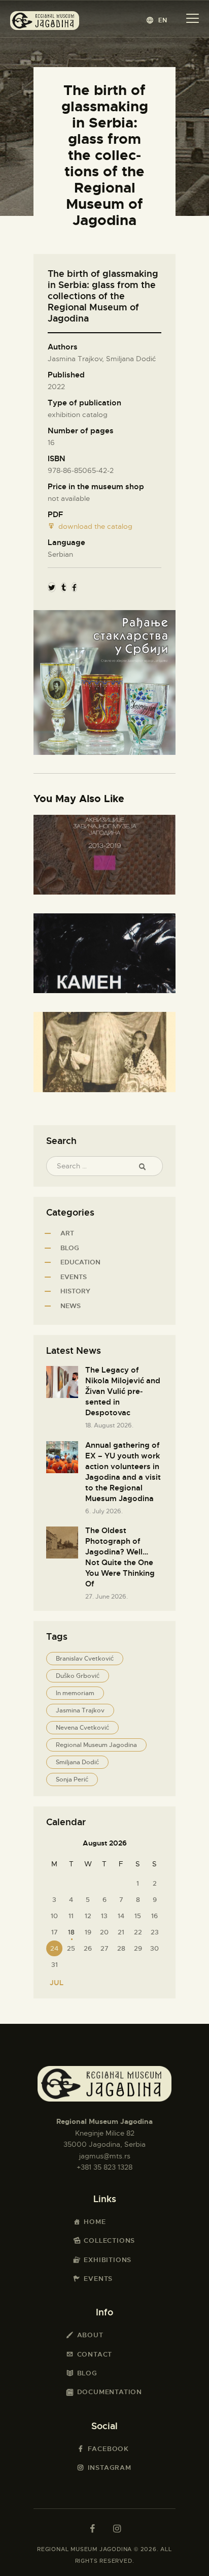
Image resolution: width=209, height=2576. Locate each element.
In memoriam (75, 1693)
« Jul (54, 1983)
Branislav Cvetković (85, 1659)
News (71, 1306)
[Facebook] (74, 587)
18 (71, 1932)
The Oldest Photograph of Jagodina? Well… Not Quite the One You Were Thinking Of (120, 1557)
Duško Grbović (78, 1676)
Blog (70, 1248)
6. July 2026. (104, 1511)
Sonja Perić (72, 1779)
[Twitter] (52, 587)
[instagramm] (117, 2529)
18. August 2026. (109, 1425)
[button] (157, 20)
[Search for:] (104, 1166)
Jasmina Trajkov (80, 1710)
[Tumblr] (64, 587)
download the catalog (95, 526)
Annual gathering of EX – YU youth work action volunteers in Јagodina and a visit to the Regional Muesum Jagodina (123, 1472)
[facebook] (92, 2529)
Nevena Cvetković (82, 1728)
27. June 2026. (107, 1597)
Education (80, 1262)
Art (67, 1233)
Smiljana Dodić (77, 1762)
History (75, 1291)
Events (74, 1277)
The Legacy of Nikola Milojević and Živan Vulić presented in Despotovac (123, 1391)
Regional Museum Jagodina (96, 1745)
